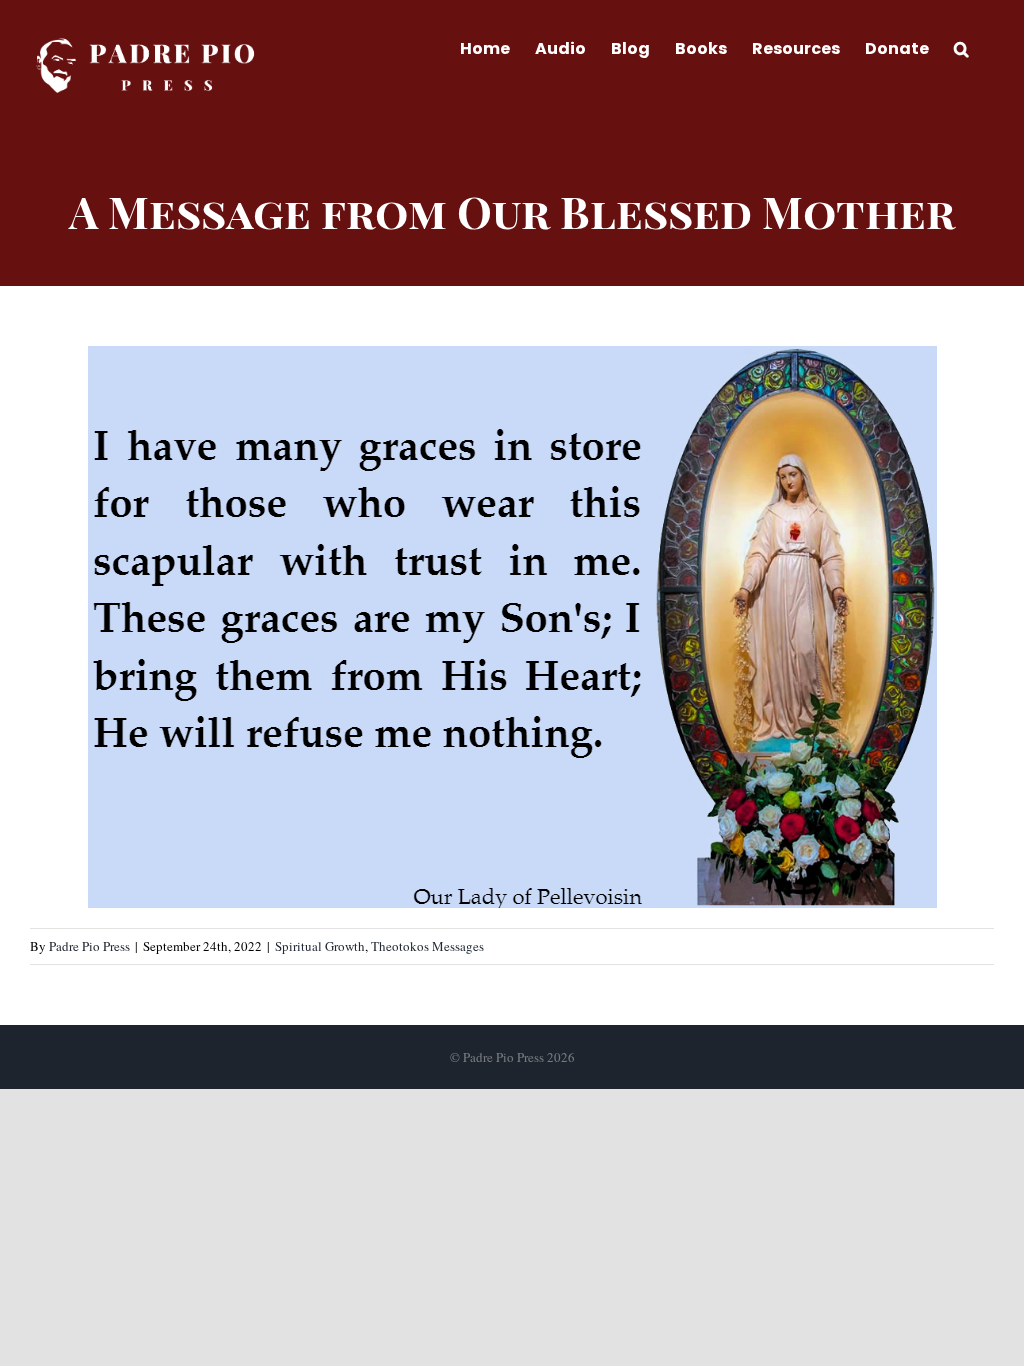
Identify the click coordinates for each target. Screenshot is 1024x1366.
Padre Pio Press (89, 946)
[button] (961, 47)
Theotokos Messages (427, 946)
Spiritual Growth (320, 946)
